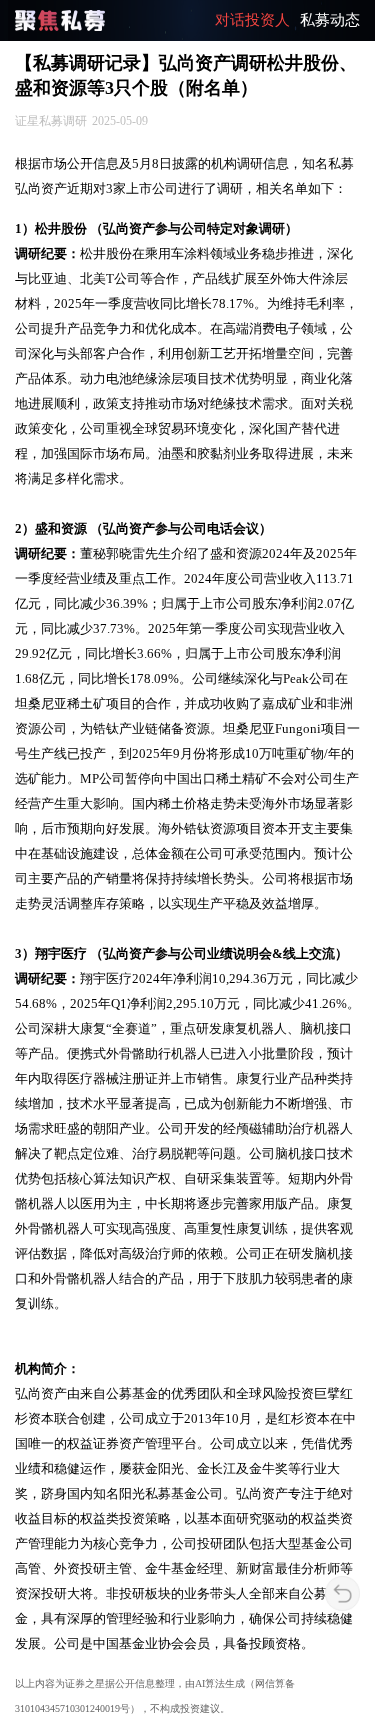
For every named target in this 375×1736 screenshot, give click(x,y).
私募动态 (330, 20)
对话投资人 (252, 20)
